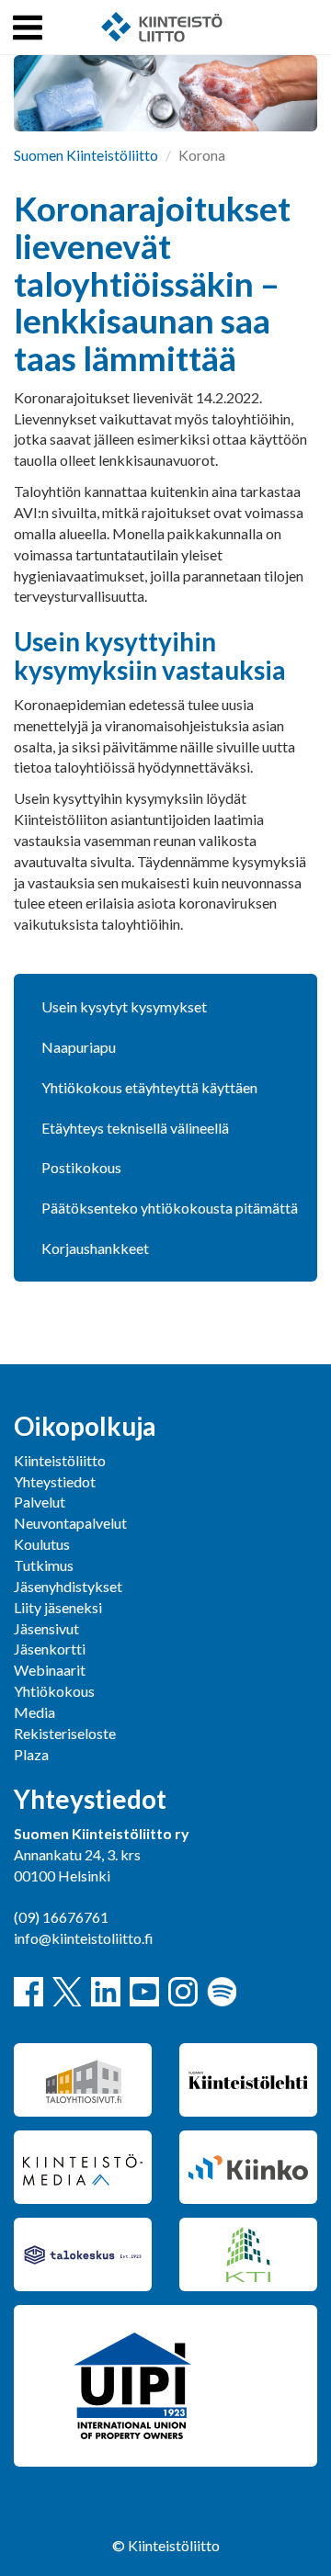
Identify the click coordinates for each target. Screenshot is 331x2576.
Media (34, 1712)
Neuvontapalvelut (70, 1523)
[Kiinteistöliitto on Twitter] (67, 1992)
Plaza (31, 1754)
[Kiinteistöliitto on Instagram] (183, 1992)
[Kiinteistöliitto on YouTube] (144, 1992)
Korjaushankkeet (95, 1248)
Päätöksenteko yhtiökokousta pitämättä (170, 1208)
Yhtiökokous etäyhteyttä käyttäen (149, 1087)
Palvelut (40, 1502)
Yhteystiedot (55, 1481)
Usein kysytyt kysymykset (124, 1006)
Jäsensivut (46, 1628)
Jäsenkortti (50, 1649)
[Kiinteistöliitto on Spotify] (222, 1992)
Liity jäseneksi (58, 1607)
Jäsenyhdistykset (68, 1586)
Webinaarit (50, 1670)
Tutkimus (44, 1565)
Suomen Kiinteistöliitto (86, 155)
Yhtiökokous (54, 1691)
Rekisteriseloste (65, 1733)
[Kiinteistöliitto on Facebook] (29, 1992)
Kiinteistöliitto (60, 1460)
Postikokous (81, 1167)
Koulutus (42, 1544)
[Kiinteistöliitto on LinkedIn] (106, 1992)
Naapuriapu (79, 1047)
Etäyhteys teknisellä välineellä (135, 1128)
